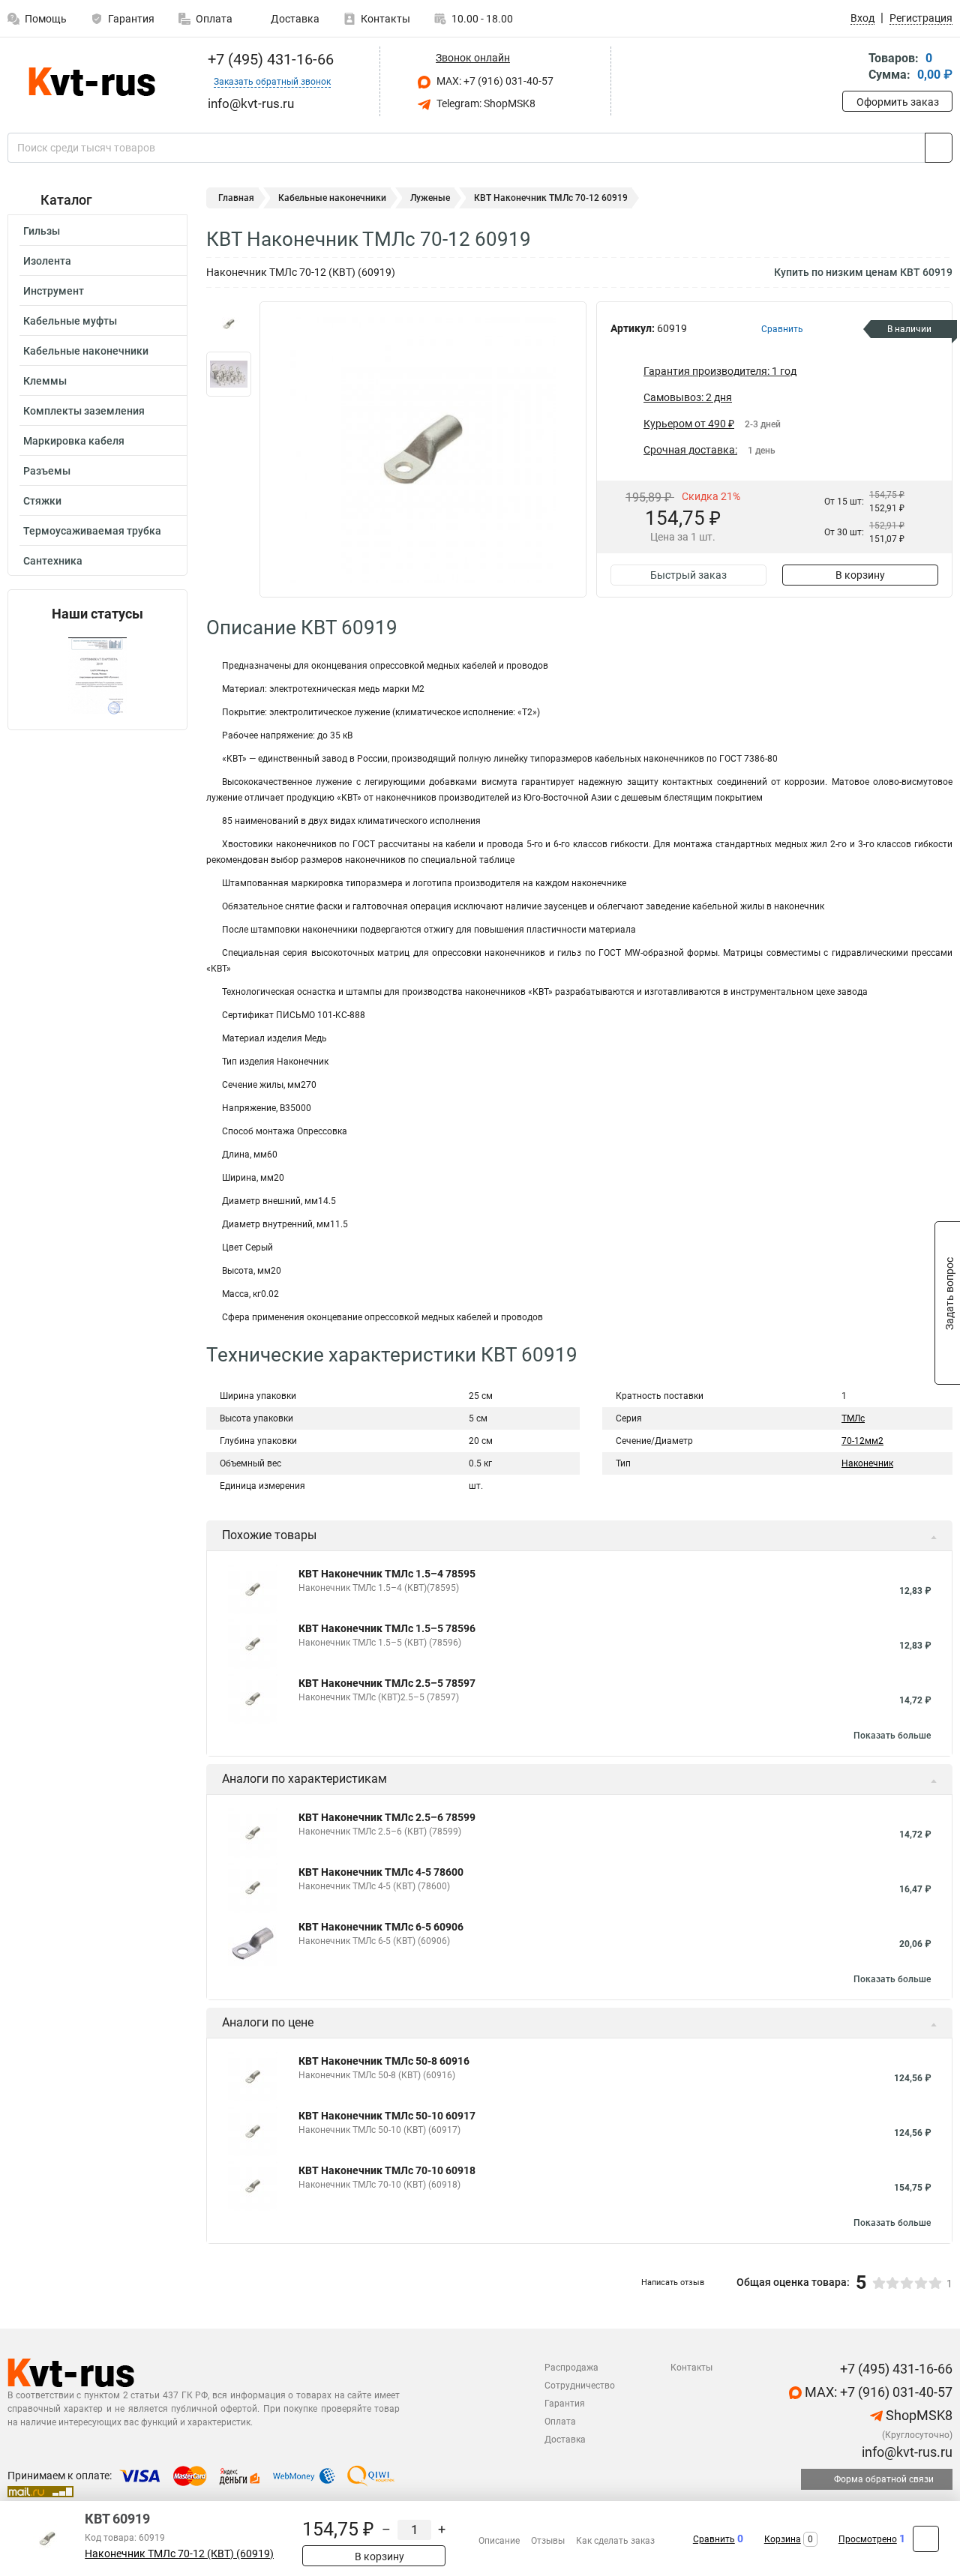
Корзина (783, 2539)
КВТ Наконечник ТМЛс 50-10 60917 (387, 2116)
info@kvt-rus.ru (906, 2452)
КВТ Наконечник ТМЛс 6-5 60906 (381, 1927)
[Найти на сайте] (939, 148)
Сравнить (714, 2539)
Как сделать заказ (615, 2541)
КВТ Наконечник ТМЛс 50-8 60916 (384, 2061)
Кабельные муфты (70, 321)
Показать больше (892, 1736)
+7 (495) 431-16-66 (269, 59)
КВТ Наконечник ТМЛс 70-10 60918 (387, 2170)
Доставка (294, 19)
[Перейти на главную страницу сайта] (92, 82)
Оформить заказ (898, 102)
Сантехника (53, 561)
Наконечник (867, 1463)
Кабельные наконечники (86, 351)
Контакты (385, 19)
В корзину (860, 575)
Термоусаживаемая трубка (92, 531)
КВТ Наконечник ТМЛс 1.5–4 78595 (387, 1574)
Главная (236, 198)
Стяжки (42, 501)
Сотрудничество (580, 2386)
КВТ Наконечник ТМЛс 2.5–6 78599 (387, 1817)
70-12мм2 (862, 1441)
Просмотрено (868, 2539)
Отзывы (548, 2541)
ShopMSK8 (918, 2415)
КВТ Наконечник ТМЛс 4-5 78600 (381, 1872)
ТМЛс (853, 1418)
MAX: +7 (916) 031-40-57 (494, 81)
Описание (499, 2541)
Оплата (214, 19)
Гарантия (131, 19)
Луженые (430, 198)
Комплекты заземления (84, 411)
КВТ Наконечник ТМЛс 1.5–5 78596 (387, 1628)
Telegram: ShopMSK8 (485, 103)
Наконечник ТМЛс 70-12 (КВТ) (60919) (179, 2554)
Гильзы (42, 231)
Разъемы (47, 471)
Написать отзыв (673, 2282)
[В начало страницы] (926, 2539)
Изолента (47, 261)
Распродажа (571, 2368)
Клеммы (45, 381)
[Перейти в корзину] (853, 68)
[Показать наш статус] (97, 676)
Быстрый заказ (688, 575)
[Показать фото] (229, 324)
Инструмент (54, 291)
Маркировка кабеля (74, 441)
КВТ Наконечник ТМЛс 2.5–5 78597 (387, 1683)
